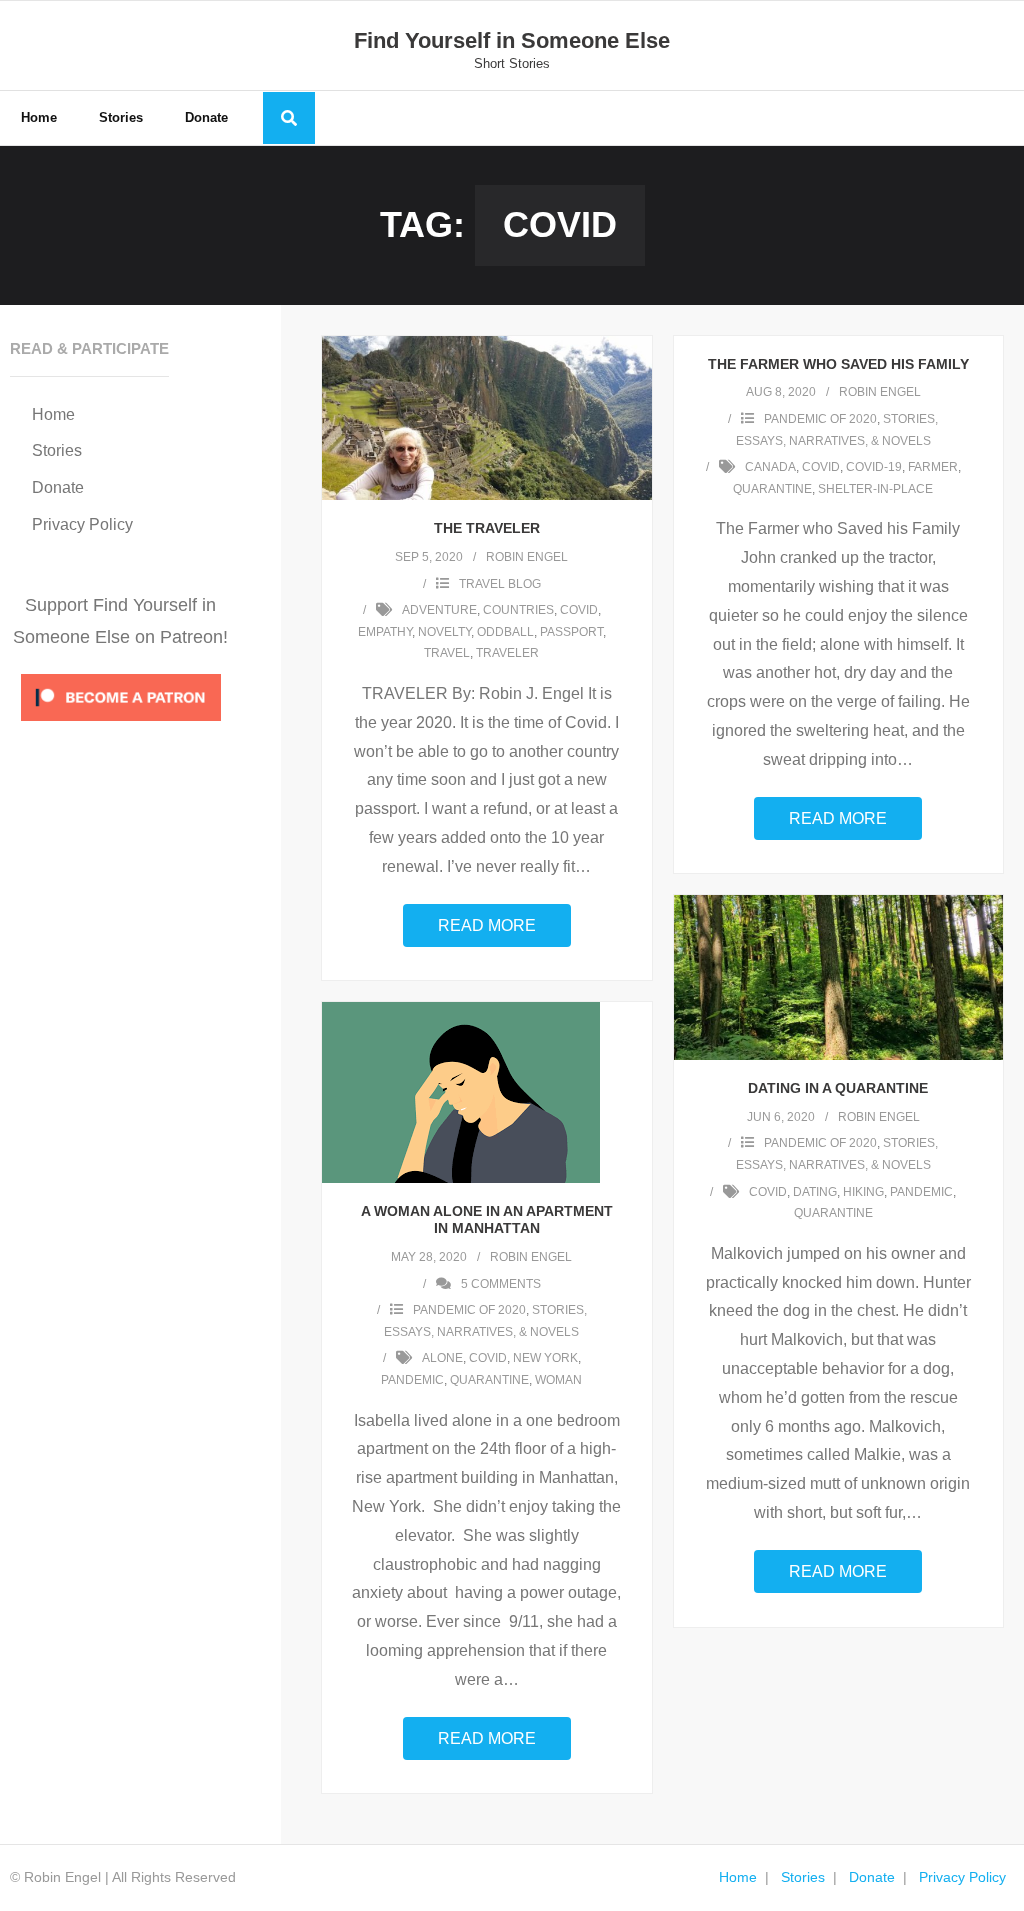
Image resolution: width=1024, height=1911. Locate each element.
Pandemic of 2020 (820, 419)
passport (571, 632)
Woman (558, 1380)
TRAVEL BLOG (500, 584)
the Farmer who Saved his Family (838, 364)
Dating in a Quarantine (838, 1088)
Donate (58, 487)
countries (518, 610)
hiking (863, 1192)
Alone (442, 1358)
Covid (579, 610)
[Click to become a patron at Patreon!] (121, 725)
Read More (487, 925)
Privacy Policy (82, 524)
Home (53, 414)
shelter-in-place (875, 489)
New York (545, 1358)
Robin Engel (527, 557)
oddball (505, 632)
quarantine (772, 489)
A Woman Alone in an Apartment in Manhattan (487, 1219)
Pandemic (921, 1192)
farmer (933, 467)
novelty (444, 632)
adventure (439, 610)
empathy (385, 632)
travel (447, 653)
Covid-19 (874, 467)
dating (815, 1192)
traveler (507, 653)
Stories (57, 450)
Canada (770, 467)
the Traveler (487, 528)
